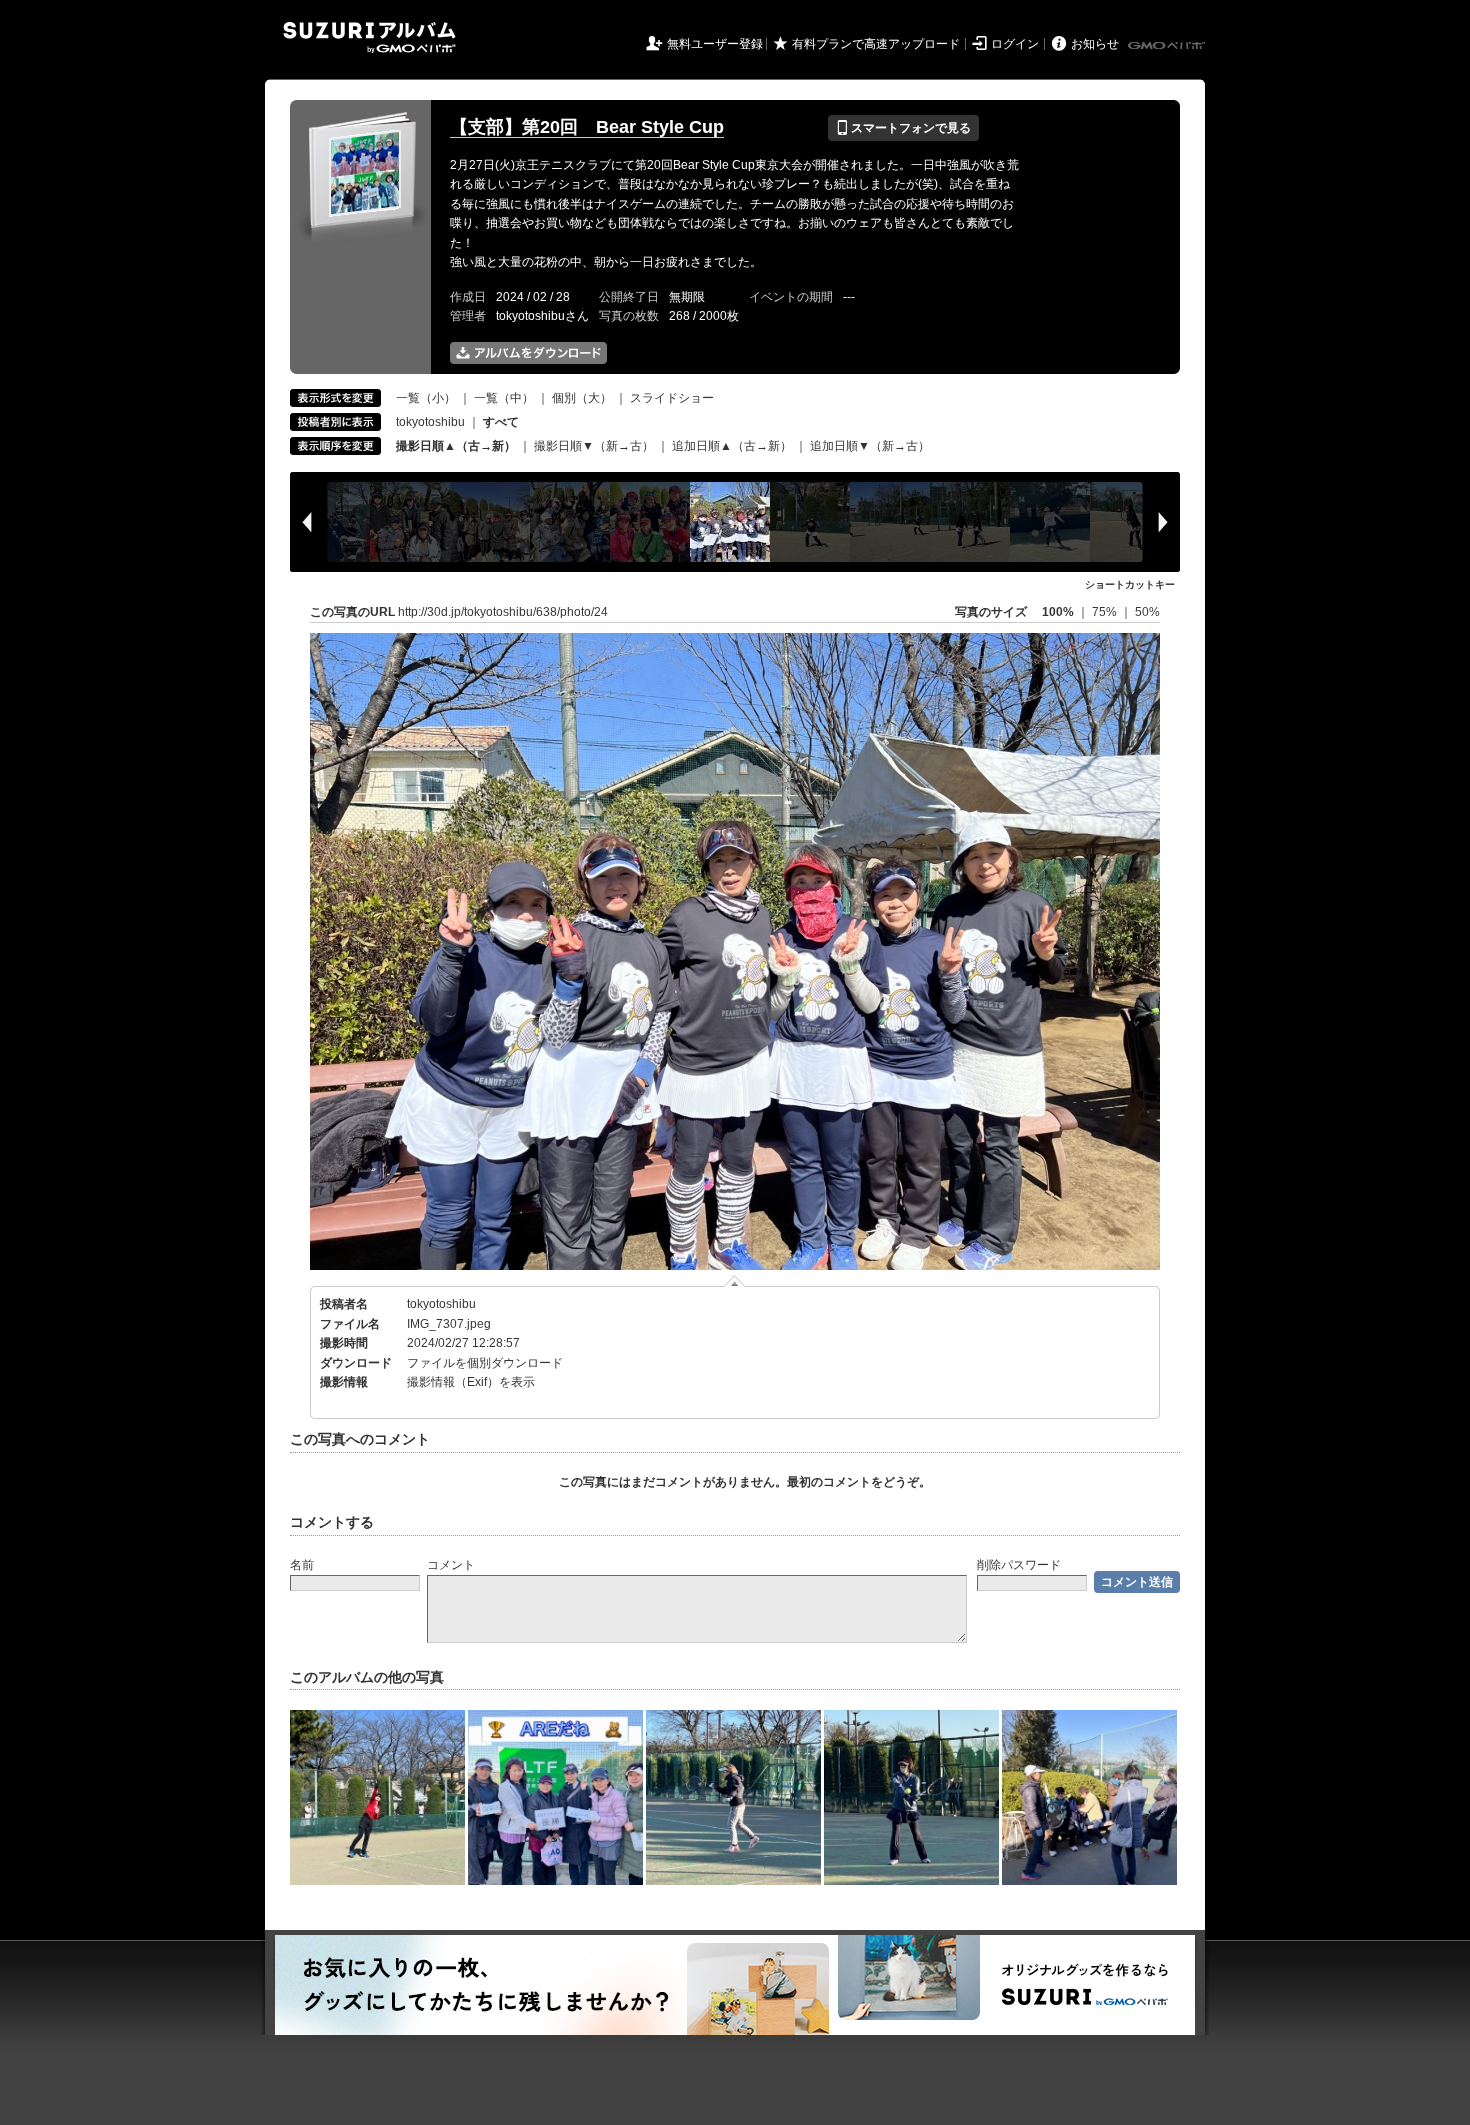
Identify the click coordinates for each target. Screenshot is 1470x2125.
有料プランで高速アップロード (876, 44)
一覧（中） (504, 398)
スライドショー (672, 398)
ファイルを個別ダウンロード (485, 1363)
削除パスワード (1019, 1565)
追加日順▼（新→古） (870, 446)
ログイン (1015, 44)
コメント (451, 1565)
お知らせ (1095, 44)
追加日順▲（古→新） (732, 446)
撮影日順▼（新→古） (594, 446)
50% (1147, 612)
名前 (302, 1565)
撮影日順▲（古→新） (456, 446)
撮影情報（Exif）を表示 (471, 1382)
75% (1106, 612)
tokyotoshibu (430, 422)
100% (1058, 612)
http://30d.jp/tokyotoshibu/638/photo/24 (503, 612)
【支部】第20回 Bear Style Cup (587, 127)
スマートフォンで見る (903, 128)
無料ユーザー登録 (715, 44)
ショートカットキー (1130, 584)
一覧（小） (426, 398)
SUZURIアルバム (369, 37)
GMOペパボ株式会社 (1168, 46)
